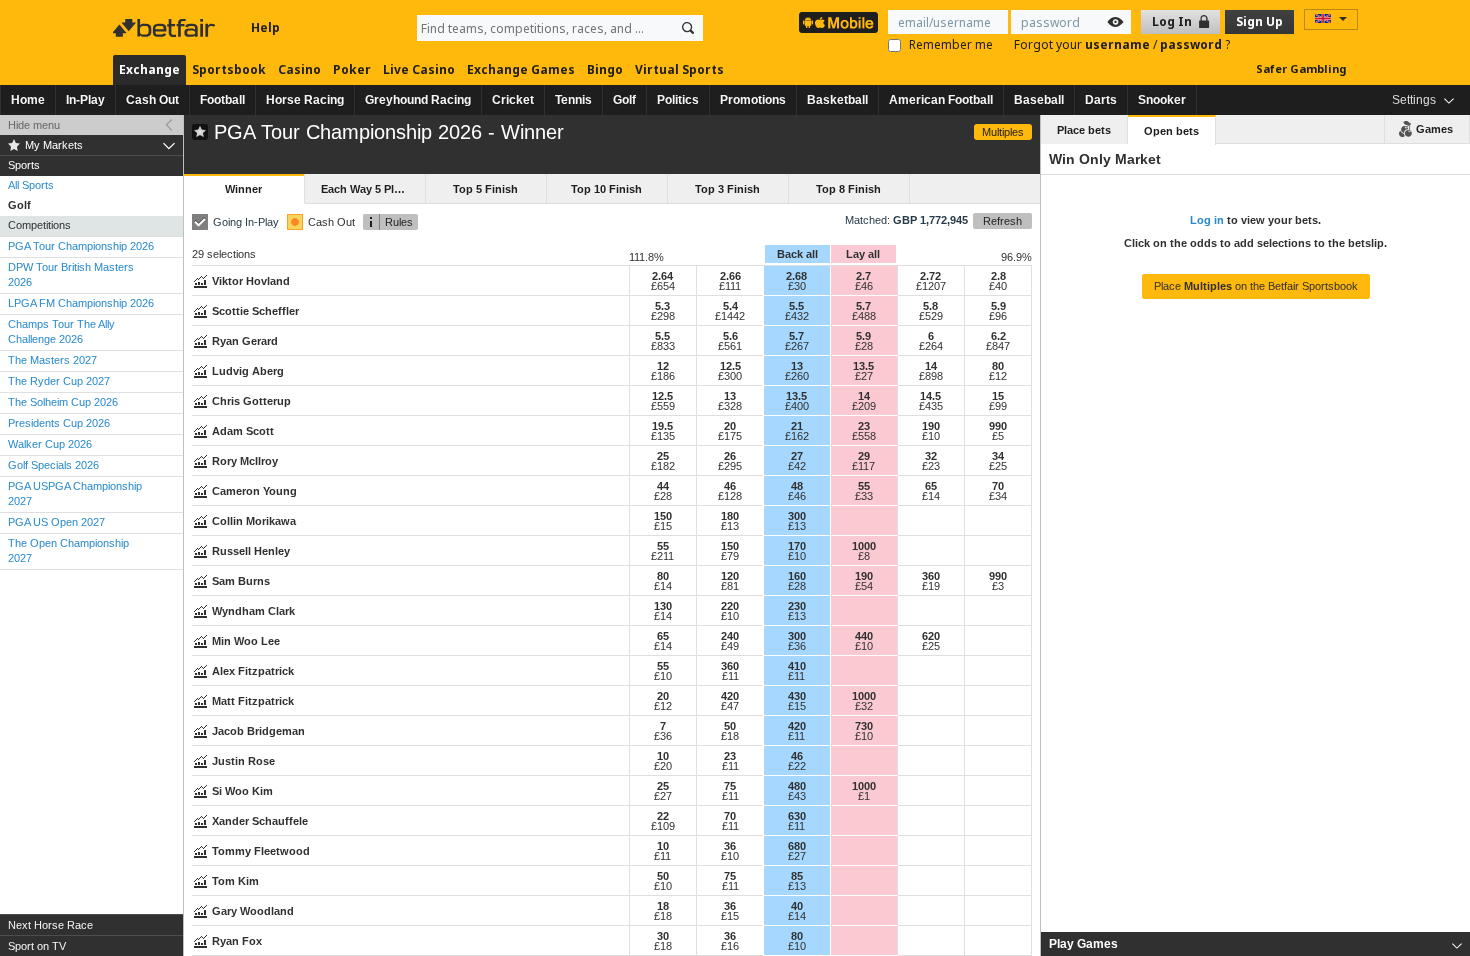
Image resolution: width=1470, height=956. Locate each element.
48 (797, 486)
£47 (730, 706)
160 (797, 576)
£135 (663, 436)
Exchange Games (521, 69)
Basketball (837, 100)
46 (730, 486)
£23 (931, 466)
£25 (998, 466)
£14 (931, 496)
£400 (797, 406)
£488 (864, 316)
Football (222, 100)
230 (797, 606)
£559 (663, 406)
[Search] (688, 28)
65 (931, 486)
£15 (663, 526)
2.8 (998, 276)
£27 (864, 376)
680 (797, 846)
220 (730, 606)
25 (663, 456)
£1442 (730, 316)
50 (730, 726)
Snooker (1162, 100)
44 (663, 486)
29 (864, 456)
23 (864, 426)
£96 (998, 316)
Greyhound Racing (418, 100)
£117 (863, 466)
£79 (730, 556)
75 (730, 786)
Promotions (753, 100)
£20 (663, 766)
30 (663, 936)
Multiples (1003, 132)
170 (797, 546)
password (1192, 44)
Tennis (573, 100)
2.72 (930, 276)
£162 (797, 436)
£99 (998, 406)
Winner (243, 189)
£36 (797, 646)
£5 (998, 436)
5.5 (796, 306)
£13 (730, 526)
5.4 (730, 306)
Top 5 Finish (485, 189)
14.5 (930, 396)
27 (797, 456)
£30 (797, 286)
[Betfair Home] (166, 28)
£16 (730, 946)
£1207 (931, 286)
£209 (864, 406)
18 (663, 906)
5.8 (930, 306)
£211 (662, 556)
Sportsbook (229, 69)
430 (797, 696)
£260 (797, 376)
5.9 (998, 306)
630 (797, 816)
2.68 (796, 276)
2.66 (730, 276)
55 (864, 486)
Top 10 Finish (606, 189)
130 (663, 606)
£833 (663, 346)
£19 (931, 586)
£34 (998, 496)
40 (797, 906)
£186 (663, 376)
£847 (998, 346)
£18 (730, 736)
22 (663, 816)
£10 (931, 436)
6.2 (998, 336)
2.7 (863, 276)
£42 (797, 466)
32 (931, 456)
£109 (663, 826)
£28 (864, 346)
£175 (730, 436)
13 (797, 366)
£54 (864, 586)
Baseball (1039, 100)
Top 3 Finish (727, 189)
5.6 (730, 336)
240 (730, 636)
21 (797, 426)
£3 (998, 586)
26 (730, 456)
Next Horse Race (50, 925)
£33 (864, 496)
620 (931, 636)
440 (864, 636)
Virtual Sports (679, 69)
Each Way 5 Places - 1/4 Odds (373, 189)
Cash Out (152, 100)
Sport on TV (37, 946)
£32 (864, 706)
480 (797, 786)
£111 (730, 286)
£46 (864, 286)
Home (28, 100)
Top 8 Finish (848, 189)
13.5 (863, 366)
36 (730, 846)
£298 (663, 316)
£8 (864, 556)
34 (998, 456)
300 (797, 516)
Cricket (513, 100)
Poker (352, 69)
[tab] (1255, 944)
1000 (864, 546)
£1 (864, 796)
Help (265, 27)
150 (663, 516)
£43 (797, 796)
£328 (730, 406)
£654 (663, 286)
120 (730, 576)
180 (730, 516)
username (1119, 44)
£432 (797, 316)
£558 (864, 436)
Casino (299, 69)
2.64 (662, 276)
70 (998, 486)
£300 (730, 376)
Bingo (605, 69)
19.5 (662, 426)
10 (663, 756)
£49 (730, 646)
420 (730, 696)
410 (797, 666)
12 (663, 366)
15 (998, 396)
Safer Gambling (1301, 68)
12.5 (730, 366)
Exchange (149, 69)
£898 (931, 376)
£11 (730, 676)
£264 (931, 346)
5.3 (662, 306)
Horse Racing (305, 100)
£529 (931, 316)
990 (998, 426)
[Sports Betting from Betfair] (838, 22)
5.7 (863, 306)
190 (931, 426)
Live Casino (419, 69)
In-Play (85, 100)
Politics (678, 100)
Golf (624, 100)
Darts (1101, 100)
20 (730, 426)
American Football (941, 100)
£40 (998, 286)
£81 (730, 586)
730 (864, 726)
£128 (730, 496)
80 (998, 366)
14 (931, 366)
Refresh (1002, 221)
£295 (730, 466)
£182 (663, 466)
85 (797, 876)
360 (931, 576)
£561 (730, 346)
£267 (797, 346)
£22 (797, 766)
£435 (931, 406)
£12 (998, 376)
